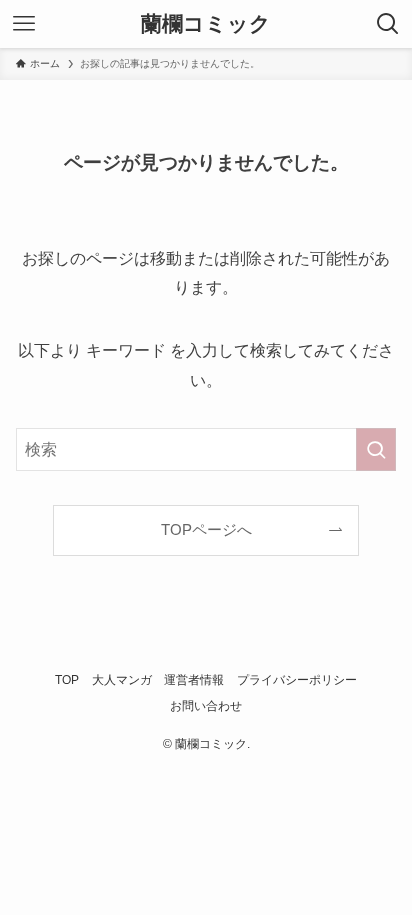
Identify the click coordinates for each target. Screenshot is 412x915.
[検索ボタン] (388, 24)
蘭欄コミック (206, 24)
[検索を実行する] (376, 449)
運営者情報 (194, 680)
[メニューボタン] (24, 24)
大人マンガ (122, 680)
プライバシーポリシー (297, 680)
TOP (67, 680)
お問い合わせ (206, 706)
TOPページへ (206, 530)
